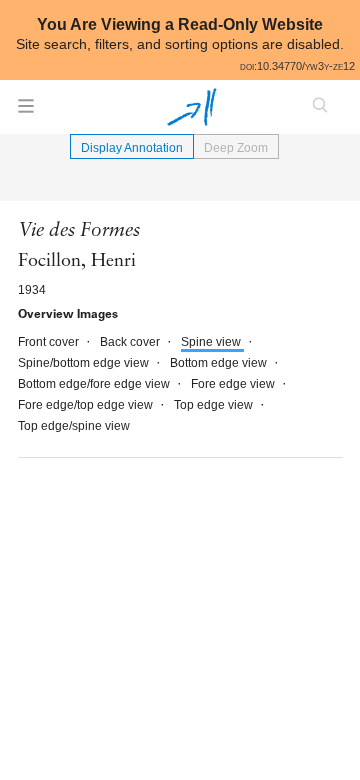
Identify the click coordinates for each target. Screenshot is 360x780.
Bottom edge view (220, 363)
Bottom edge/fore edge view (95, 384)
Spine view (212, 342)
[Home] (192, 107)
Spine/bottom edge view (85, 363)
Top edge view (215, 405)
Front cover (50, 342)
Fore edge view (234, 384)
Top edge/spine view (74, 426)
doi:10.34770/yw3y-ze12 (297, 66)
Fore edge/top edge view (87, 405)
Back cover (131, 342)
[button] (26, 112)
